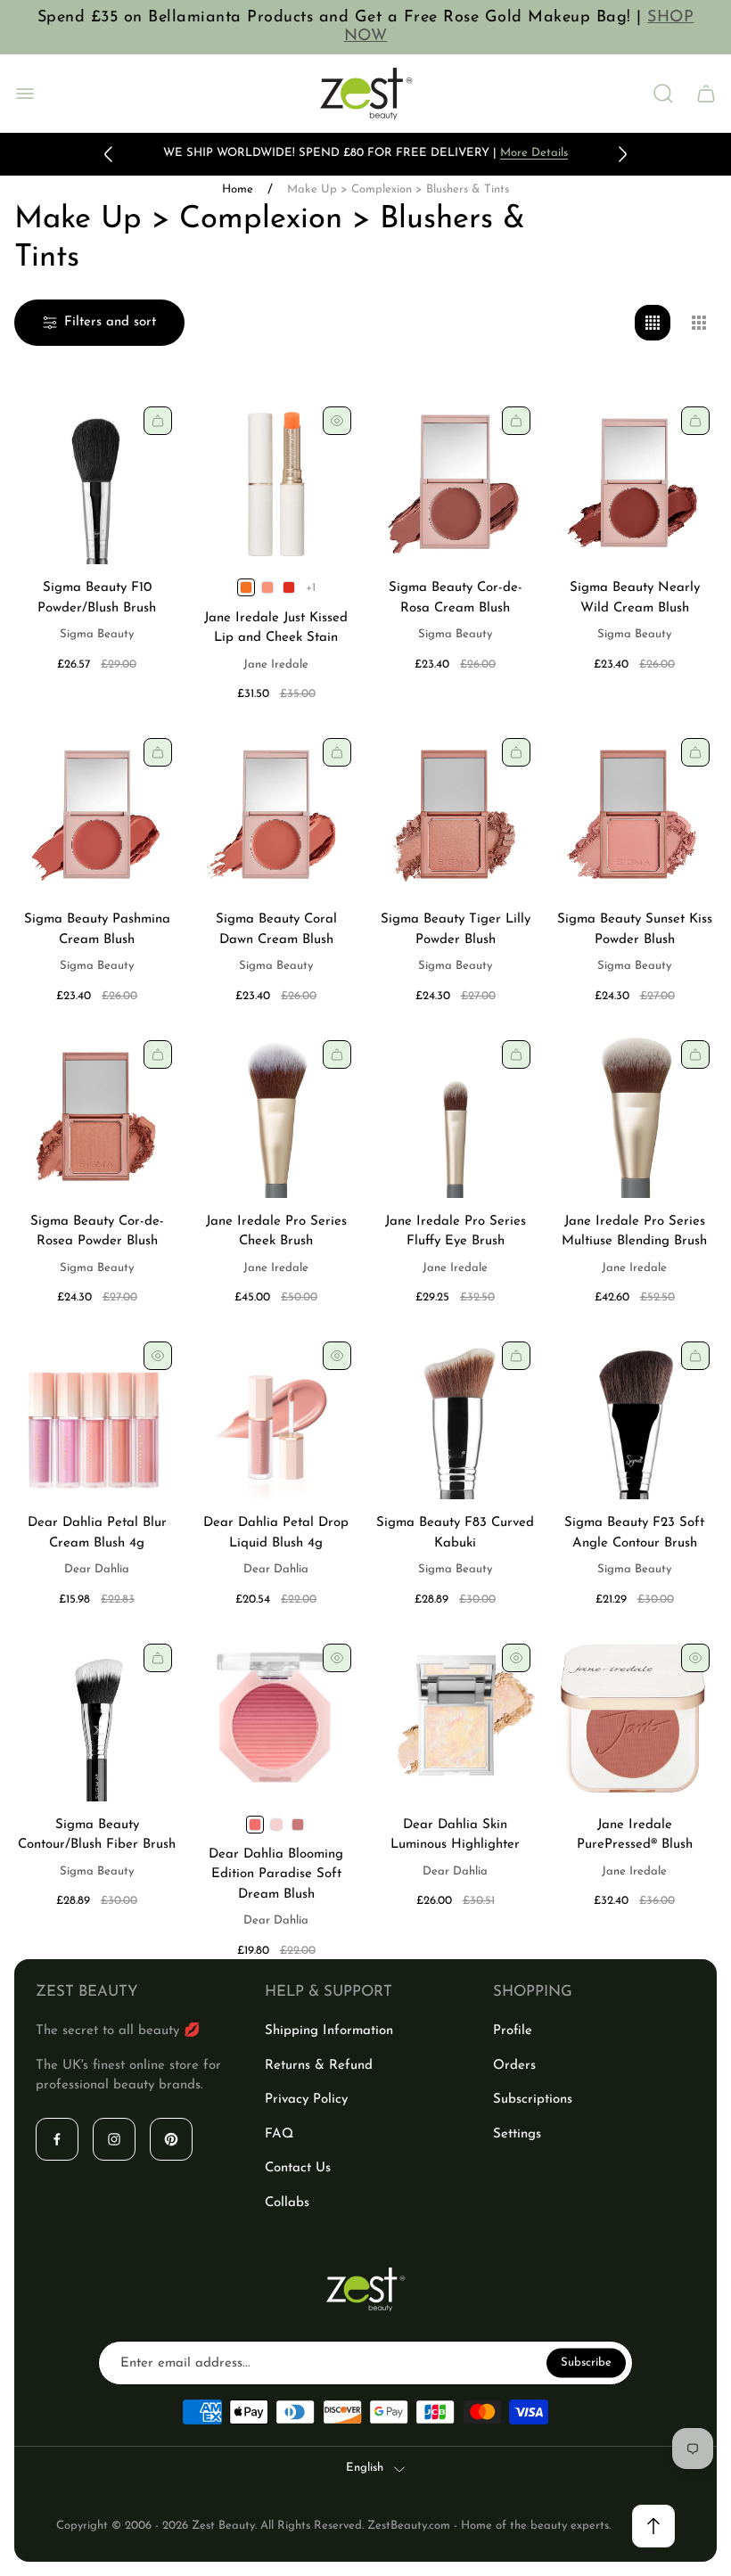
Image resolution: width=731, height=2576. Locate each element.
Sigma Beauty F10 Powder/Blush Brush (97, 598)
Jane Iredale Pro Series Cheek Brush (276, 1232)
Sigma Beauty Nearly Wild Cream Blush (635, 598)
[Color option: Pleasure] (298, 1825)
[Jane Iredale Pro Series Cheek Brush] (276, 1116)
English (365, 2468)
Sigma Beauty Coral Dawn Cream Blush (276, 930)
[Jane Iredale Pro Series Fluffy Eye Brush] (455, 1116)
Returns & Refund (319, 2066)
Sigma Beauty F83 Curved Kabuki (455, 1533)
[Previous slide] (109, 154)
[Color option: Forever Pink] (267, 587)
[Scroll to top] (653, 2526)
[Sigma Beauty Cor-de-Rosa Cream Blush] (455, 482)
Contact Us (298, 2168)
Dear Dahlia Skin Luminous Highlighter (455, 1835)
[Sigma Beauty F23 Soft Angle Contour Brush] (634, 1417)
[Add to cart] (158, 421)
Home (238, 189)
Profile (513, 2031)
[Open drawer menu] (25, 94)
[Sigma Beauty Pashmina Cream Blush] (97, 813)
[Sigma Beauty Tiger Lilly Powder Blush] (455, 813)
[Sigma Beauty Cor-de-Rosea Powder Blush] (97, 1116)
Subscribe (586, 2363)
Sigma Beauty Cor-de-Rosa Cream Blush (456, 598)
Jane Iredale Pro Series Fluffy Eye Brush (456, 1232)
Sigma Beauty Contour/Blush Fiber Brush (97, 1835)
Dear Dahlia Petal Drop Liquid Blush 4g (276, 1533)
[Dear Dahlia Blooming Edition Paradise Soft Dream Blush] (276, 1719)
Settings (517, 2134)
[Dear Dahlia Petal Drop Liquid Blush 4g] (276, 1417)
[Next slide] (622, 154)
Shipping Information (329, 2031)
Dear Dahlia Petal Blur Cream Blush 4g (97, 1533)
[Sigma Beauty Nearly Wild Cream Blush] (634, 482)
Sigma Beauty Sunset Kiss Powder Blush (635, 930)
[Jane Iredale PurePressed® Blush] (634, 1719)
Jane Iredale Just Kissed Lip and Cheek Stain (276, 628)
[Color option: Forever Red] (289, 587)
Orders (514, 2066)
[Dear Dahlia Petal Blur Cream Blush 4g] (97, 1417)
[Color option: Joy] (276, 1825)
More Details (534, 153)
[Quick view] (337, 421)
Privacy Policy (306, 2100)
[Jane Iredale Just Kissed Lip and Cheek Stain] (276, 482)
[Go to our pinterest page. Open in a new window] (171, 2139)
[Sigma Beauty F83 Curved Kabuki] (455, 1417)
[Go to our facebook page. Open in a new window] (57, 2139)
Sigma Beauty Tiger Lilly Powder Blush (456, 930)
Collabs (287, 2203)
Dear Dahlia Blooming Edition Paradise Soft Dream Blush (276, 1875)
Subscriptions (533, 2100)
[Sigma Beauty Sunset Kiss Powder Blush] (634, 813)
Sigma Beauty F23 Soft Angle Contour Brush (634, 1533)
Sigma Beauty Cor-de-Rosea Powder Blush (97, 1232)
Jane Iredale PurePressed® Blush (635, 1835)
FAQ (279, 2134)
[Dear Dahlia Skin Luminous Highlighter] (455, 1719)
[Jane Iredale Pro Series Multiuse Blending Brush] (634, 1116)
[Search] (663, 94)
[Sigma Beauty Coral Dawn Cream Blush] (276, 813)
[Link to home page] (365, 2289)
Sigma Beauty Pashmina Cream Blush (97, 930)
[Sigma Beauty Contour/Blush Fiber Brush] (97, 1719)
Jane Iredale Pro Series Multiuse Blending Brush (634, 1232)
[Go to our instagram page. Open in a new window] (114, 2139)
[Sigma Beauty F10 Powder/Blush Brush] (97, 482)
